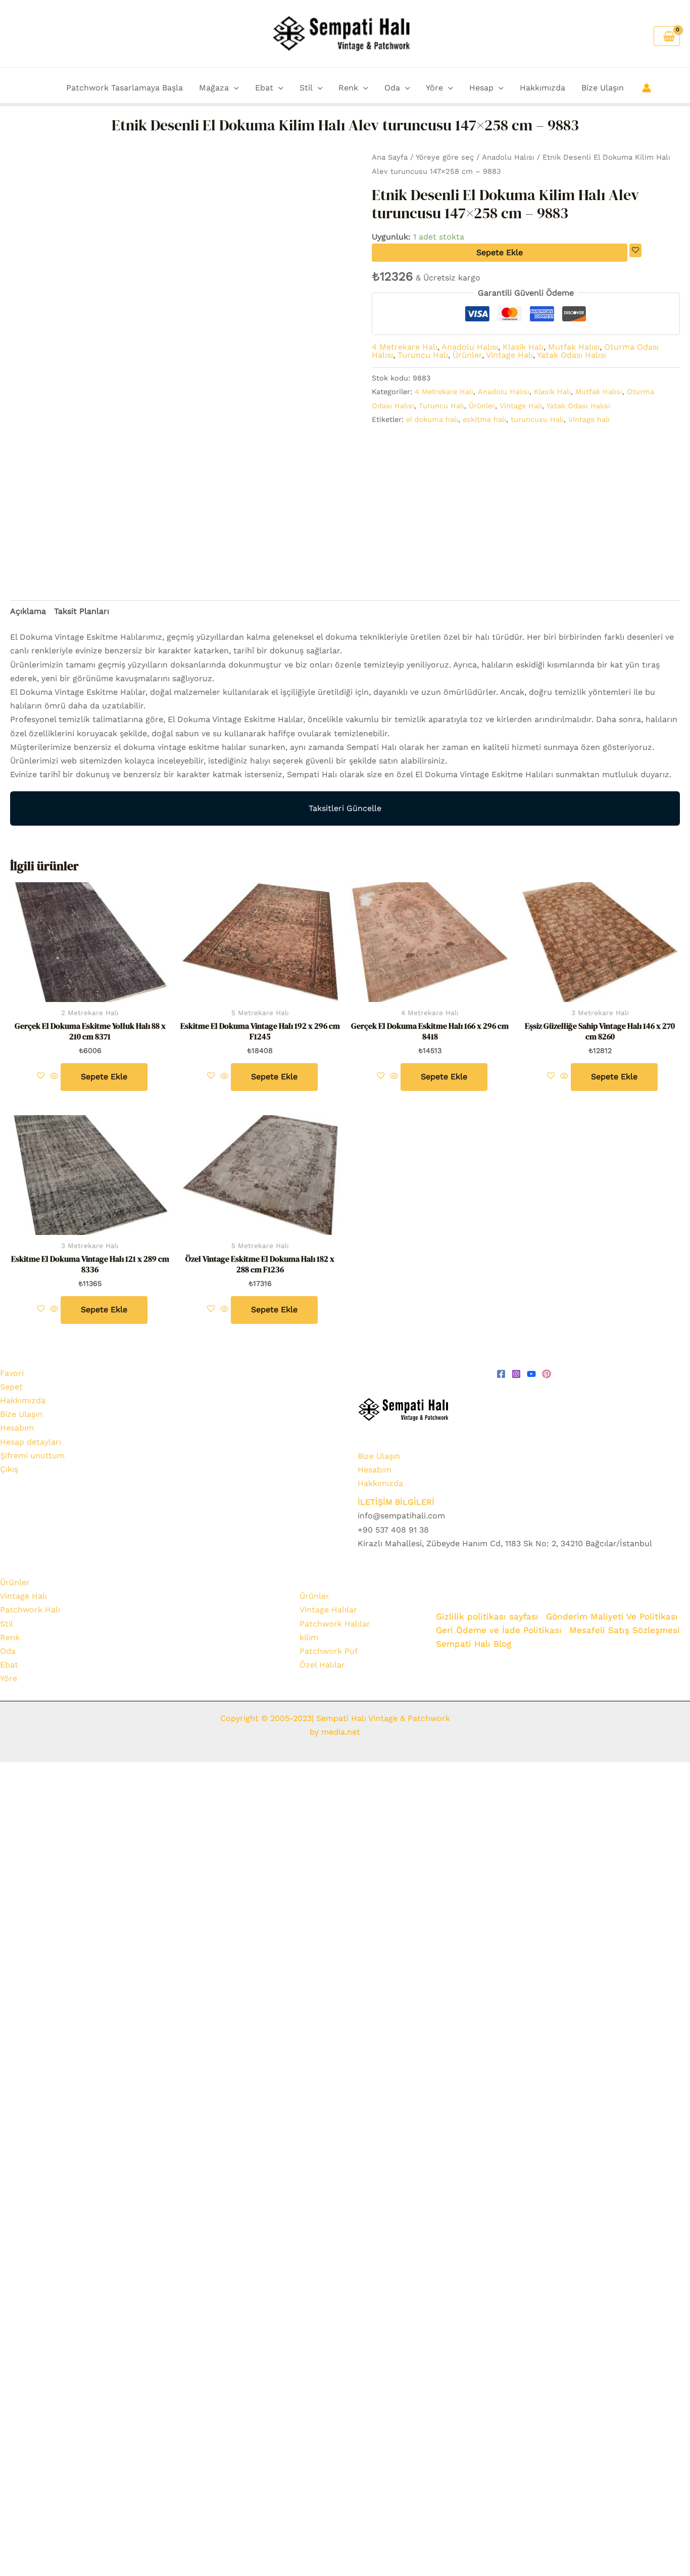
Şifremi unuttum (32, 1456)
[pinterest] (547, 1374)
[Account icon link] (647, 88)
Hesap (481, 88)
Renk (348, 88)
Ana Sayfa (390, 157)
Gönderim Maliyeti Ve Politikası (613, 1616)
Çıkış (9, 1469)
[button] (234, 88)
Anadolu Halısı (508, 157)
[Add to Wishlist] (635, 250)
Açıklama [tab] (28, 611)
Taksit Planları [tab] (82, 611)
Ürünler (467, 355)
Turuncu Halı (423, 355)
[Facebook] (501, 1374)
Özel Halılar (322, 1665)
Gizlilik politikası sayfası (487, 1616)
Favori (12, 1373)
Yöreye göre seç (445, 157)
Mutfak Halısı (574, 347)
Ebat (264, 88)
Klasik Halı (523, 347)
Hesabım (17, 1428)
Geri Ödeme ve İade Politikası (499, 1630)
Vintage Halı (509, 355)
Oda (392, 88)
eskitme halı (484, 419)
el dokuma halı (432, 419)
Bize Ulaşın (603, 88)
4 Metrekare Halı (405, 347)
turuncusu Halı (537, 419)
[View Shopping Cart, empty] (667, 36)
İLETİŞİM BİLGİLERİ (396, 1502)
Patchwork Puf (329, 1651)
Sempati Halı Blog (474, 1644)
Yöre (434, 88)
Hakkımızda (543, 88)
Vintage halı (589, 419)
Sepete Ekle (500, 252)
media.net (339, 1732)
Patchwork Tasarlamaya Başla (125, 88)
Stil (306, 88)
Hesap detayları (31, 1442)
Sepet (11, 1387)
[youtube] (531, 1374)
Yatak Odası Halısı (572, 355)
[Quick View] (54, 1077)
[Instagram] (516, 1374)
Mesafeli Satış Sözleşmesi (625, 1630)
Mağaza (214, 88)
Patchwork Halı (30, 1610)
